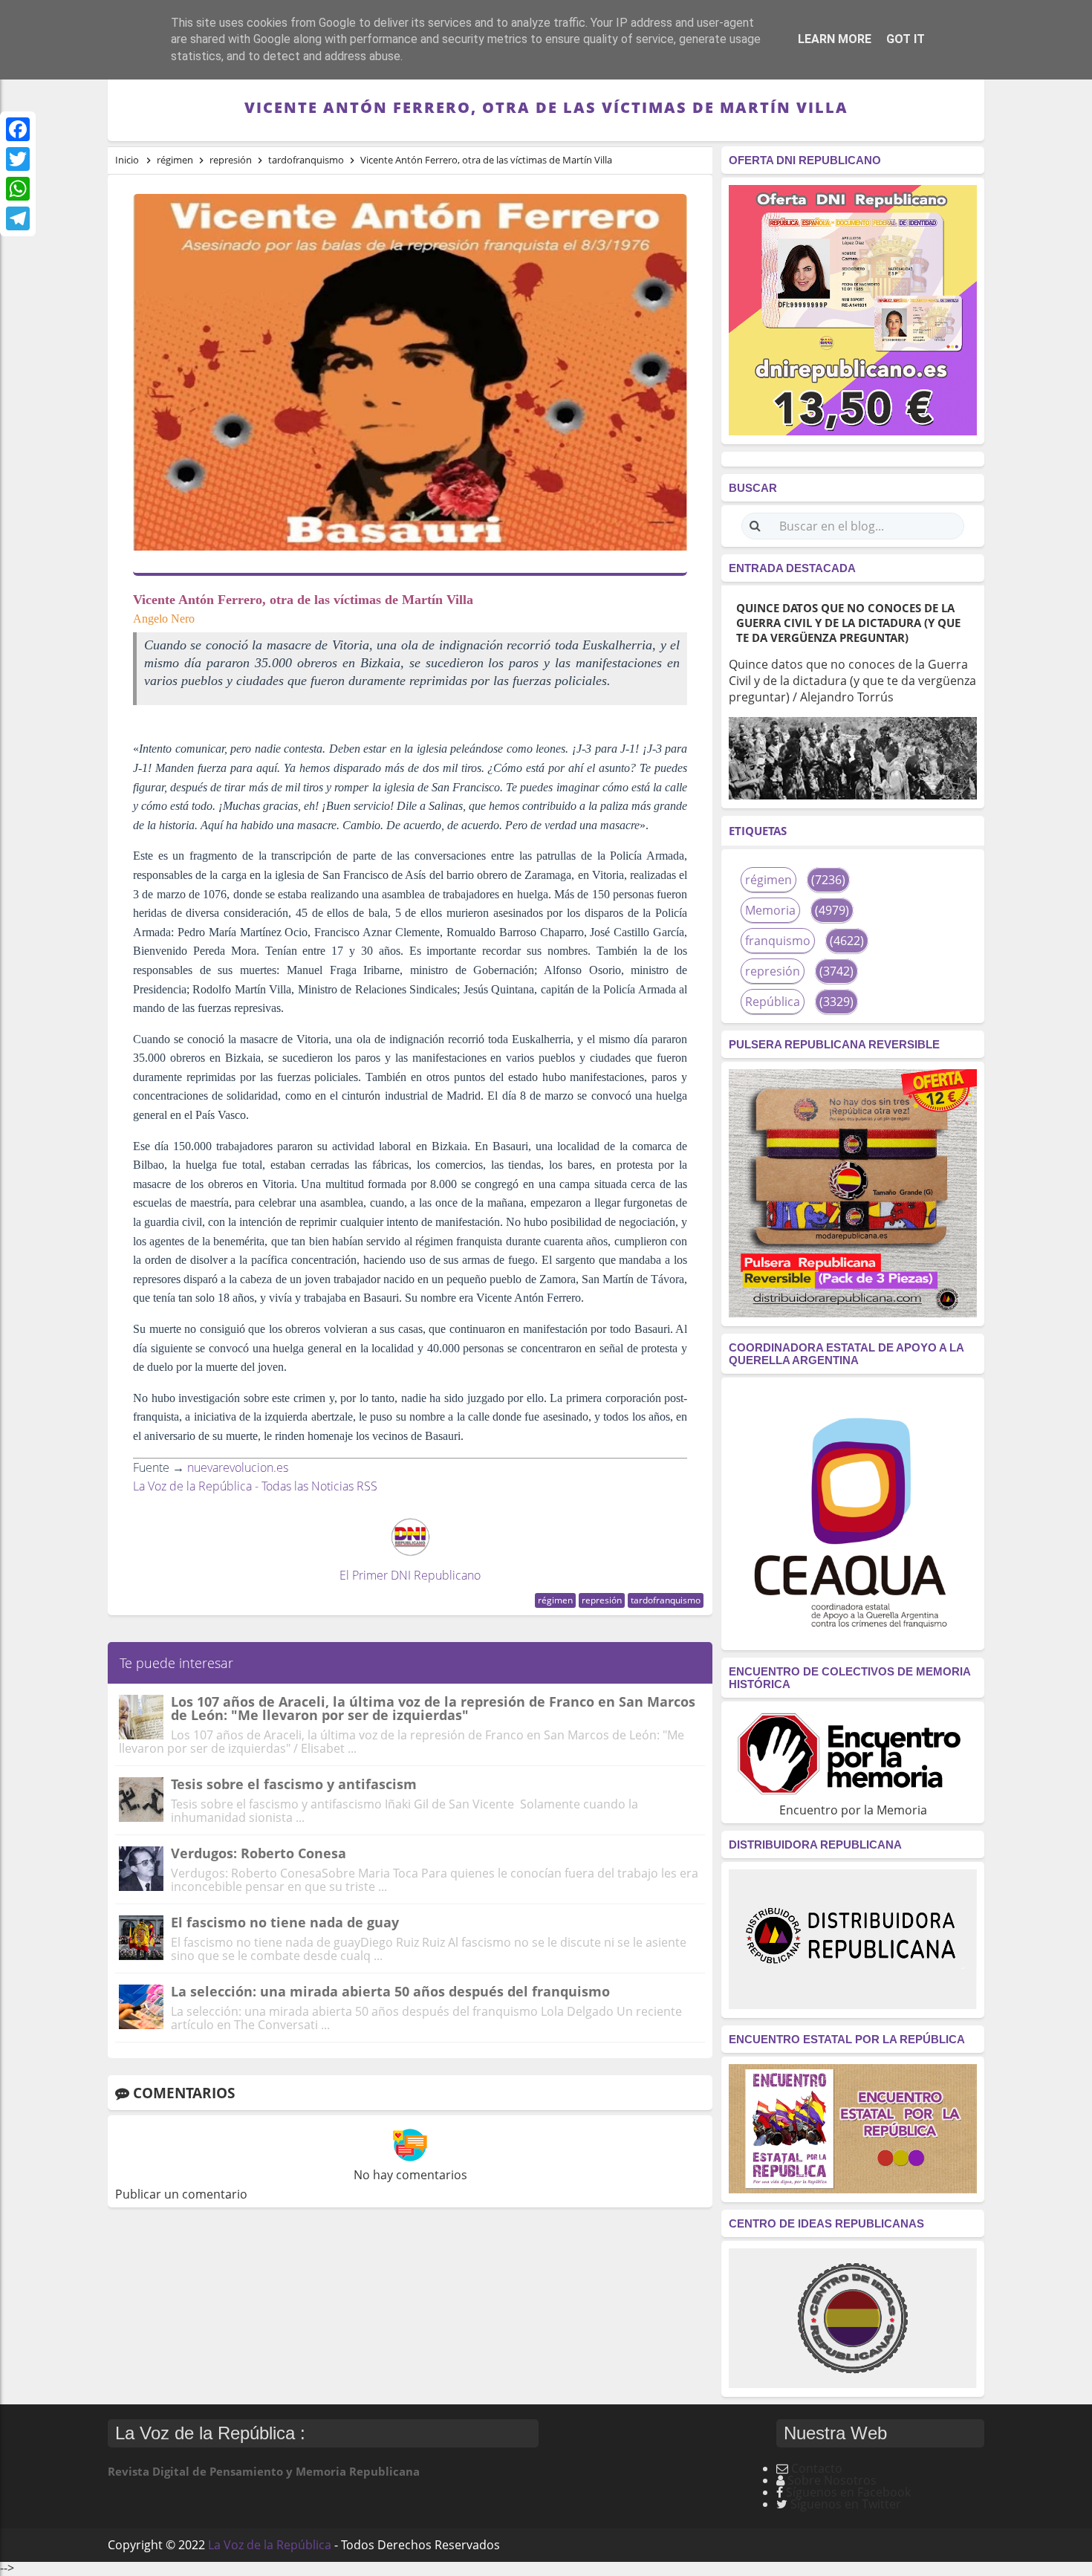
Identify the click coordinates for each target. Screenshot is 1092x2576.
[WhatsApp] (18, 189)
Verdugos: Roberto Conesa (259, 1853)
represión (602, 1600)
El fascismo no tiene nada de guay (285, 1922)
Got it (906, 39)
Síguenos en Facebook (848, 2492)
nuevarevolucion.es (238, 1467)
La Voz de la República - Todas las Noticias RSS (255, 1486)
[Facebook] (18, 129)
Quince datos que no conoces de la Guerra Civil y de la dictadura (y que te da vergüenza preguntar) (848, 623)
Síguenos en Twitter (846, 2504)
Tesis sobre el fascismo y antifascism (294, 1784)
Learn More (835, 39)
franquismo (778, 941)
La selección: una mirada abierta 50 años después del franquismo (390, 1991)
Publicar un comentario (181, 2194)
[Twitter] (18, 159)
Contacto (817, 2468)
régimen (555, 1600)
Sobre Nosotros (832, 2480)
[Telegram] (18, 218)
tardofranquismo (666, 1600)
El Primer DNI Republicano (410, 1575)
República (773, 1002)
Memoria (770, 910)
